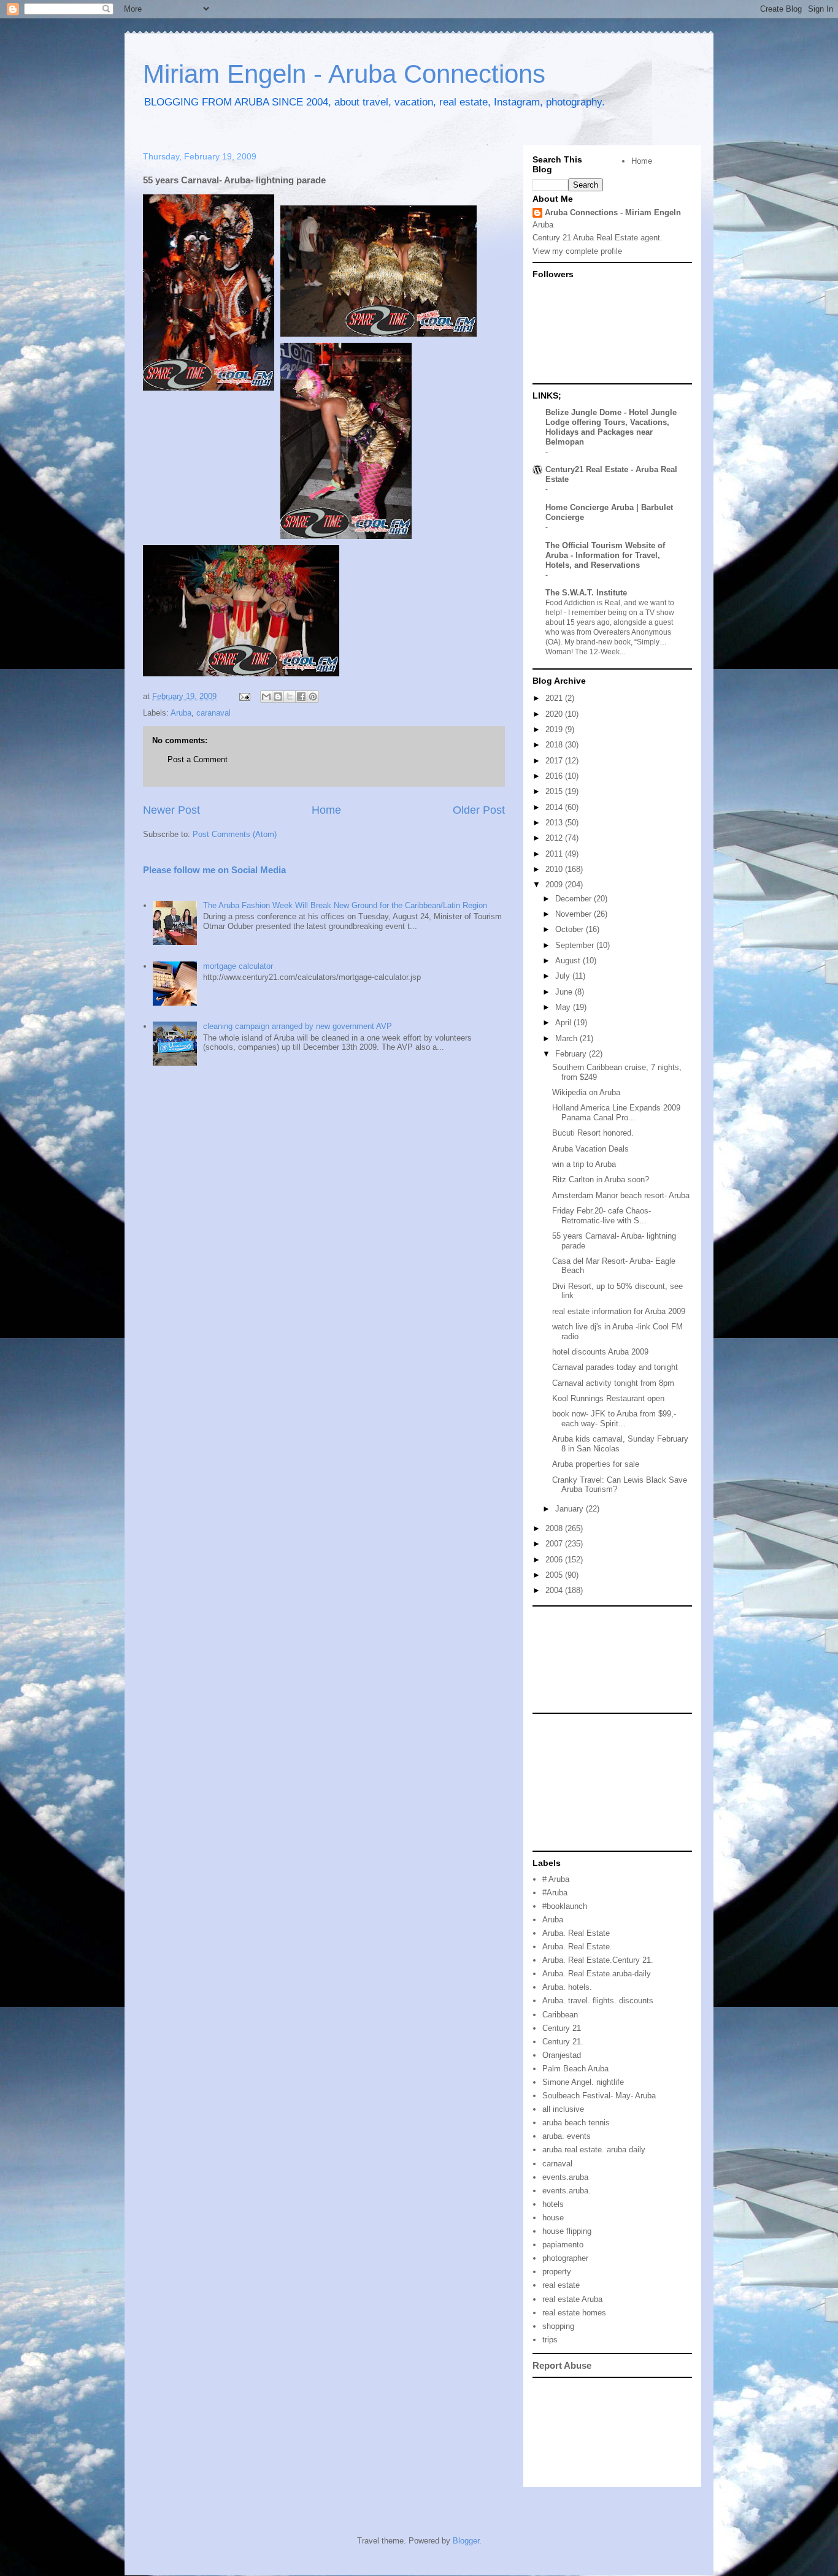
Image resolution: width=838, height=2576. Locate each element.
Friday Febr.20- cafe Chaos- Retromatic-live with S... (602, 1216)
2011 (555, 854)
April (564, 1022)
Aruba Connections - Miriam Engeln (613, 212)
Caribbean (560, 2015)
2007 (555, 1544)
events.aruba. (567, 2191)
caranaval (213, 713)
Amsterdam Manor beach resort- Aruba (621, 1195)
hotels (553, 2204)
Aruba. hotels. (567, 1987)
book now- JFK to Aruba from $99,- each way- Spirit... (614, 1419)
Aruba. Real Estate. (577, 1947)
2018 (555, 745)
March (567, 1038)
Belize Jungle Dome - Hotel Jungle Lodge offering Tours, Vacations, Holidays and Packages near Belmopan (611, 427)
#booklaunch (565, 1906)
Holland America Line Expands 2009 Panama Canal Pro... (616, 1113)
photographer (565, 2258)
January (571, 1509)
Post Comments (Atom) (235, 834)
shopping (558, 2326)
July (564, 976)
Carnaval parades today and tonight (615, 1367)
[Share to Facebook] (301, 697)
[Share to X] (290, 697)
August (569, 961)
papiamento (563, 2245)
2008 (555, 1528)
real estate (561, 2285)
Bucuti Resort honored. (593, 1133)
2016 (555, 776)
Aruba (181, 713)
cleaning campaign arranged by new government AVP (298, 1026)
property (557, 2272)
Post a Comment (198, 759)
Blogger (466, 2541)
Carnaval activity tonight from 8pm (613, 1383)
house (553, 2218)
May (564, 1007)
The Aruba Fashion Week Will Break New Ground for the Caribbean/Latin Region (345, 905)
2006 (555, 1560)
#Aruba (555, 1893)
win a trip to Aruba (584, 1164)
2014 (555, 807)
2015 (555, 791)
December (575, 899)
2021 (555, 698)
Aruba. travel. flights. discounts (598, 2001)
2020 (555, 714)
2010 (555, 869)
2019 (555, 729)
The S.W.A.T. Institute (586, 593)
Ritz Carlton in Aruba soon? (601, 1179)
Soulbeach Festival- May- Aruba (599, 2096)
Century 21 (562, 2028)
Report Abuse (562, 2365)
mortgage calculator (238, 966)
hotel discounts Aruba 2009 (600, 1352)
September (576, 945)
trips (550, 2340)
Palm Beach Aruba (575, 2069)
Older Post (479, 810)
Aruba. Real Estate (576, 1933)
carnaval (557, 2164)
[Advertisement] (588, 1659)
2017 (555, 761)
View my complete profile (577, 251)
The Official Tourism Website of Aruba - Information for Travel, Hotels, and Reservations (605, 555)
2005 (555, 1575)
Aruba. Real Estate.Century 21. (598, 1960)
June (565, 992)
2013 (555, 823)
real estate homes (574, 2313)
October (571, 929)
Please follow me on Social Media (214, 870)
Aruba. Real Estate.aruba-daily (597, 1974)
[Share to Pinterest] (313, 697)
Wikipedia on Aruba (586, 1092)
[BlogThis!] (278, 697)
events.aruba (565, 2177)
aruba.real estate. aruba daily (594, 2150)
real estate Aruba (572, 2299)
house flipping (567, 2231)
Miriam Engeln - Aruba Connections (344, 74)
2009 (555, 885)
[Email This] (266, 697)
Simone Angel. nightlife (583, 2082)
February (572, 1054)
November (575, 914)
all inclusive (563, 2109)
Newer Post (171, 810)
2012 (555, 838)
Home (326, 810)
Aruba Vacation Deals (590, 1149)
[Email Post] (244, 696)
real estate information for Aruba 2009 (619, 1311)
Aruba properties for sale (596, 1464)
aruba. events (567, 2136)
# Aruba (556, 1879)
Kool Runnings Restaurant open (608, 1398)
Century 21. (563, 2042)
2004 (555, 1590)
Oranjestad (562, 2055)
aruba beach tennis (576, 2123)
